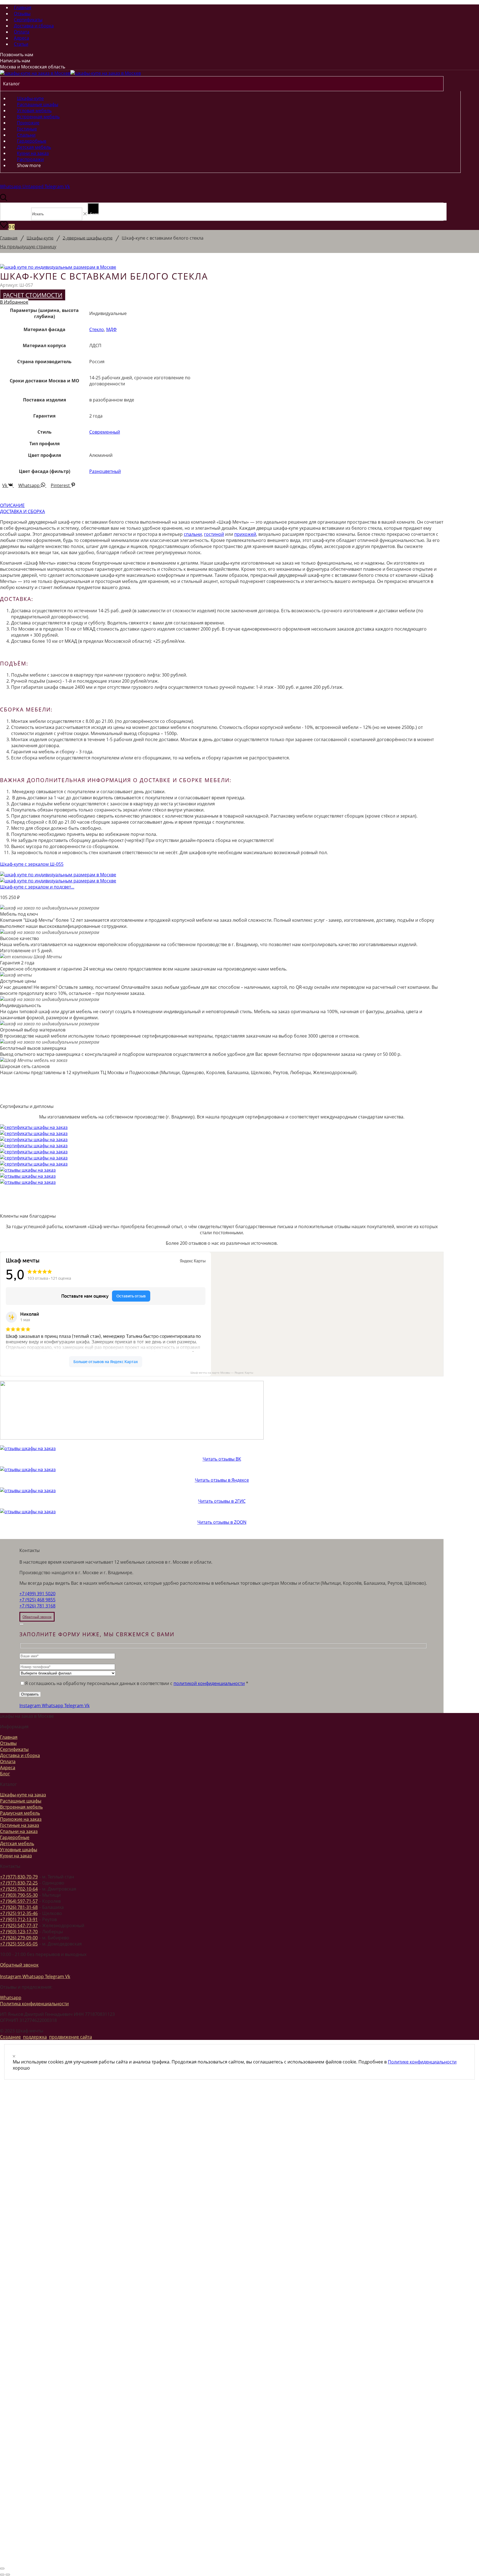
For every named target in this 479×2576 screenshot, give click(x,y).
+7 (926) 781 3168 (37, 1606)
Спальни (26, 135)
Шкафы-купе (30, 98)
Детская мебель (34, 147)
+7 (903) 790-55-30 (19, 1895)
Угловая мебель (34, 111)
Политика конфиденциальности (34, 2004)
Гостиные (27, 129)
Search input (17, 214)
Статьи (21, 44)
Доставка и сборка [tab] (22, 511)
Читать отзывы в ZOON (222, 1522)
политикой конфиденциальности (209, 1683)
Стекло (97, 329)
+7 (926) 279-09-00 (19, 1938)
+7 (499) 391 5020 (37, 1594)
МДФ (111, 329)
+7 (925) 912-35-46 (19, 1913)
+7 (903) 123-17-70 (19, 1932)
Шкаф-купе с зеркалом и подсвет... (37, 887)
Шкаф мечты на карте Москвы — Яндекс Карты (222, 1373)
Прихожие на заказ (21, 1819)
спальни (193, 534)
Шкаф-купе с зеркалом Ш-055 (32, 864)
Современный (105, 432)
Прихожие (28, 123)
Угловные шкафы (19, 1850)
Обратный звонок (19, 1965)
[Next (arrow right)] (8, 2575)
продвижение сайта (71, 2037)
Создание (10, 2037)
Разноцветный (105, 471)
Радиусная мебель (20, 1813)
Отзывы (22, 14)
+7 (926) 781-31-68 (19, 1907)
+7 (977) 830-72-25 (19, 1883)
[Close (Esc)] (22, 1624)
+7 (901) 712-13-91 (19, 1919)
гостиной (214, 534)
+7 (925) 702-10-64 (19, 1889)
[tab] (222, 505)
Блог (5, 1774)
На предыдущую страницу (28, 247)
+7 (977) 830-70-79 (19, 1877)
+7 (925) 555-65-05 (19, 1944)
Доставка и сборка (34, 26)
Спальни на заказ (19, 1831)
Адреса (21, 38)
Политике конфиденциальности (422, 2062)
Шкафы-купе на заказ (23, 1795)
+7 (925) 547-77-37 (19, 1925)
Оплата (22, 32)
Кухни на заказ (33, 153)
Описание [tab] (12, 505)
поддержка (35, 2037)
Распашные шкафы (38, 104)
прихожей (245, 534)
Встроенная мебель (38, 117)
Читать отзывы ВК (222, 1459)
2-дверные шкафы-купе (88, 238)
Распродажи (30, 159)
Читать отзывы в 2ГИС (222, 1501)
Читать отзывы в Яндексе (222, 1480)
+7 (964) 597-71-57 (19, 1901)
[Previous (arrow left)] (2, 2575)
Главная (23, 7)
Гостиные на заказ (20, 1825)
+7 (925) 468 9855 (37, 1600)
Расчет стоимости (33, 295)
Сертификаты (28, 20)
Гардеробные (32, 141)
